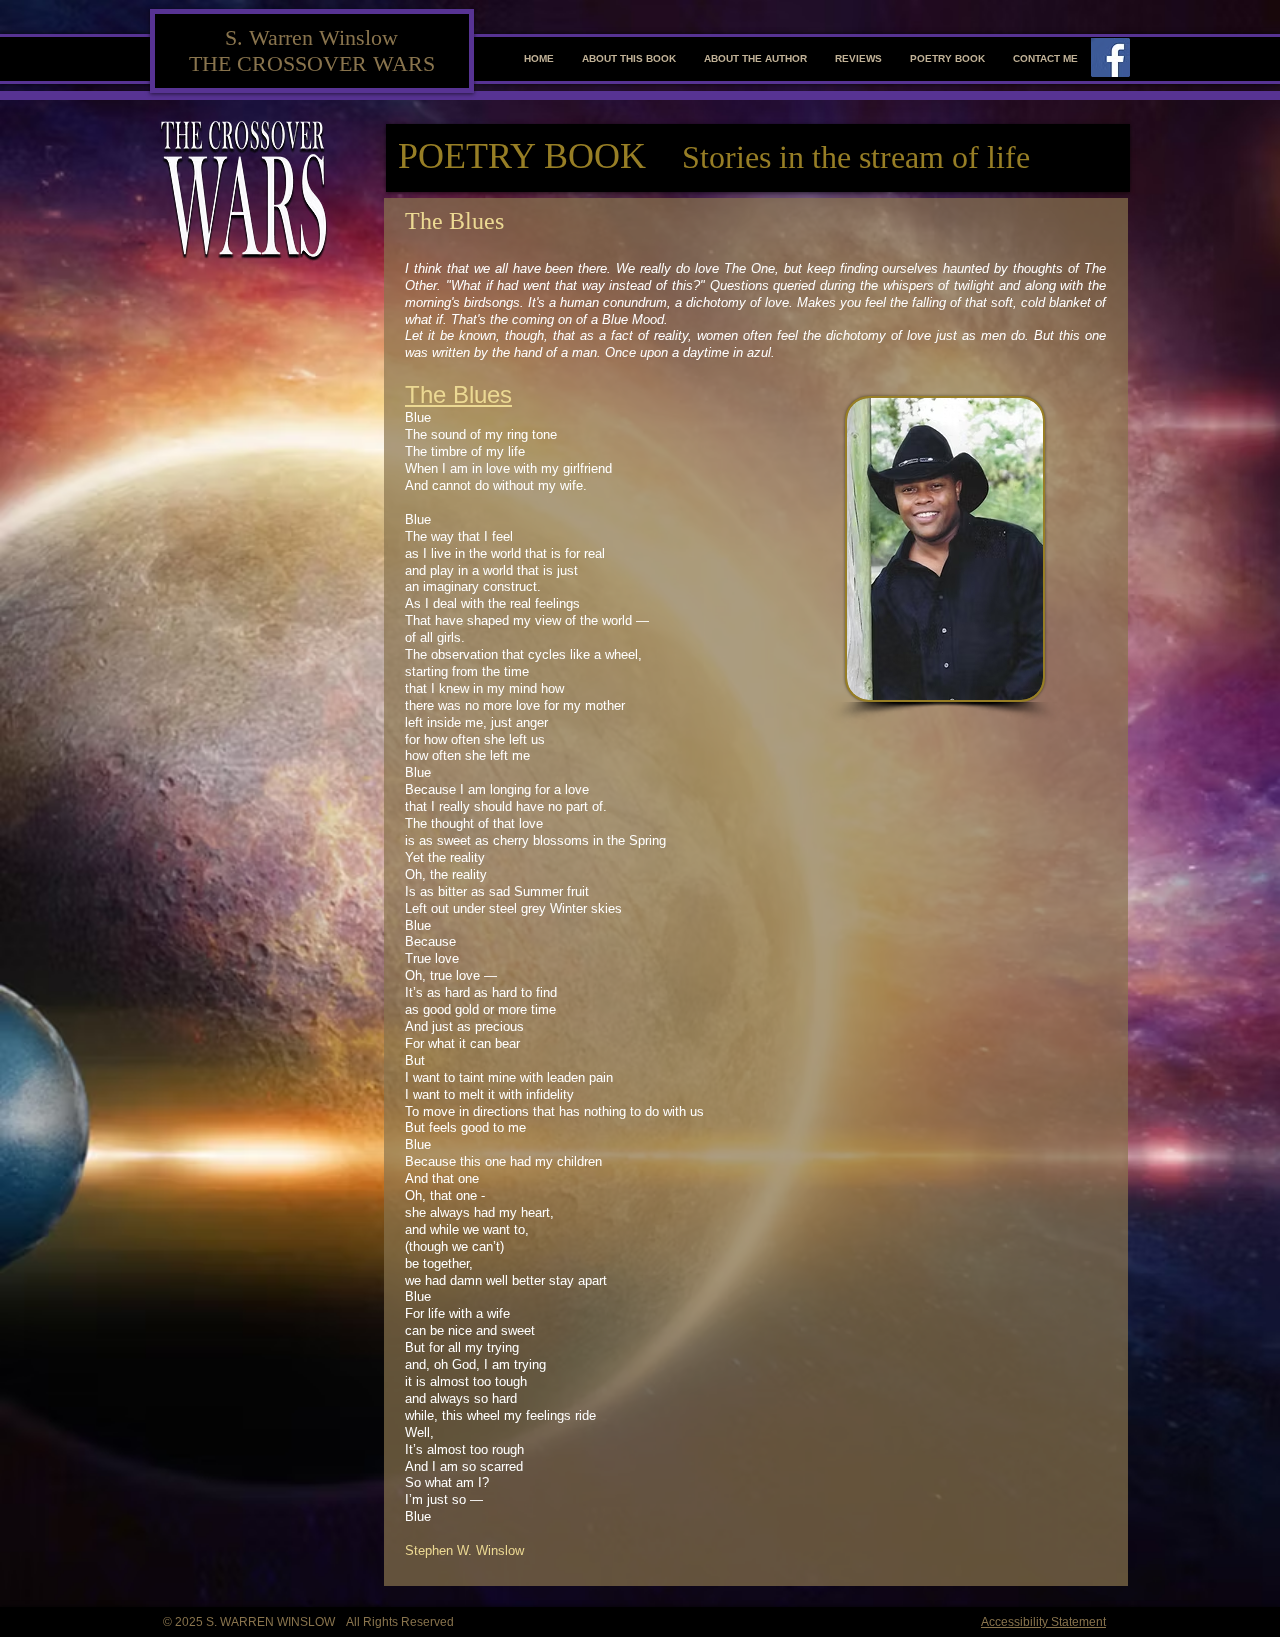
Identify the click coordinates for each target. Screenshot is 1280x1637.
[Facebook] (1110, 57)
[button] (629, 59)
